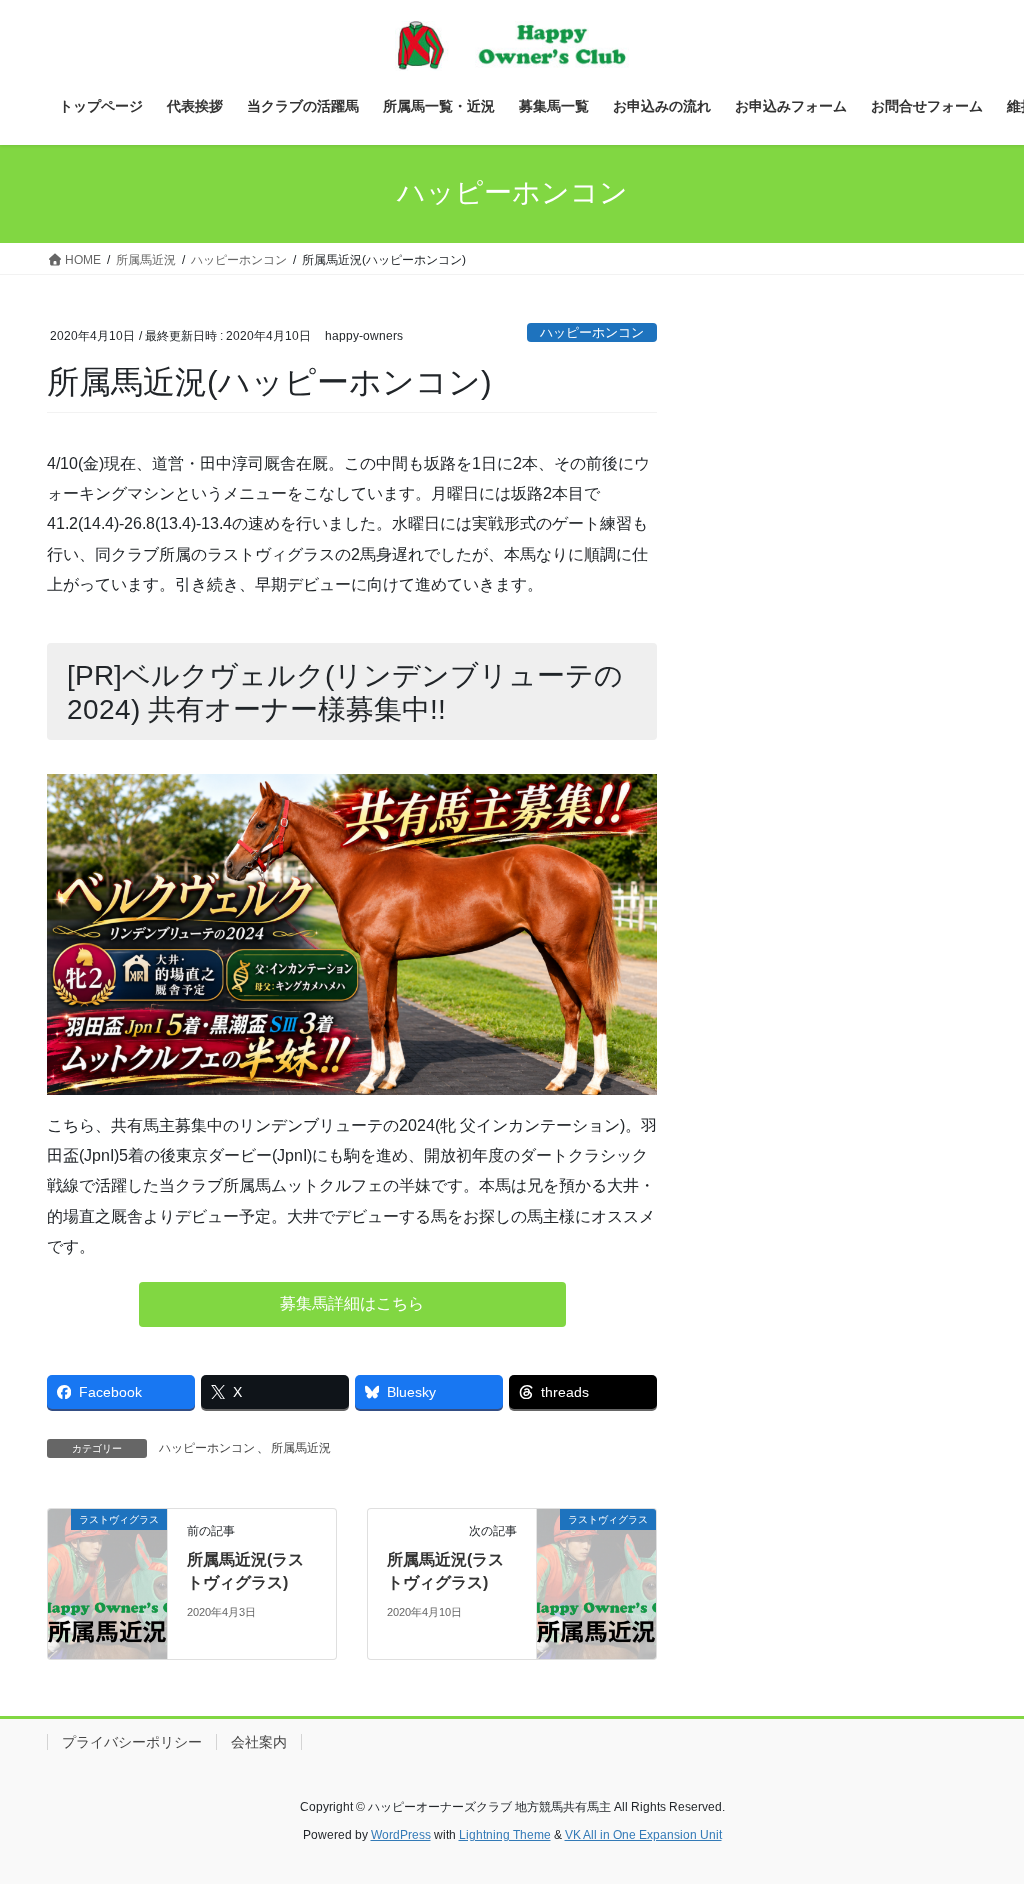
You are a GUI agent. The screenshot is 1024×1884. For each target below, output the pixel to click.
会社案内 (259, 1742)
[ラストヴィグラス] (107, 1583)
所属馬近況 (301, 1448)
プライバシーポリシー (132, 1742)
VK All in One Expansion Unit (643, 1835)
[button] (352, 1304)
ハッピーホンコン (592, 332)
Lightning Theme (505, 1835)
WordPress (401, 1835)
